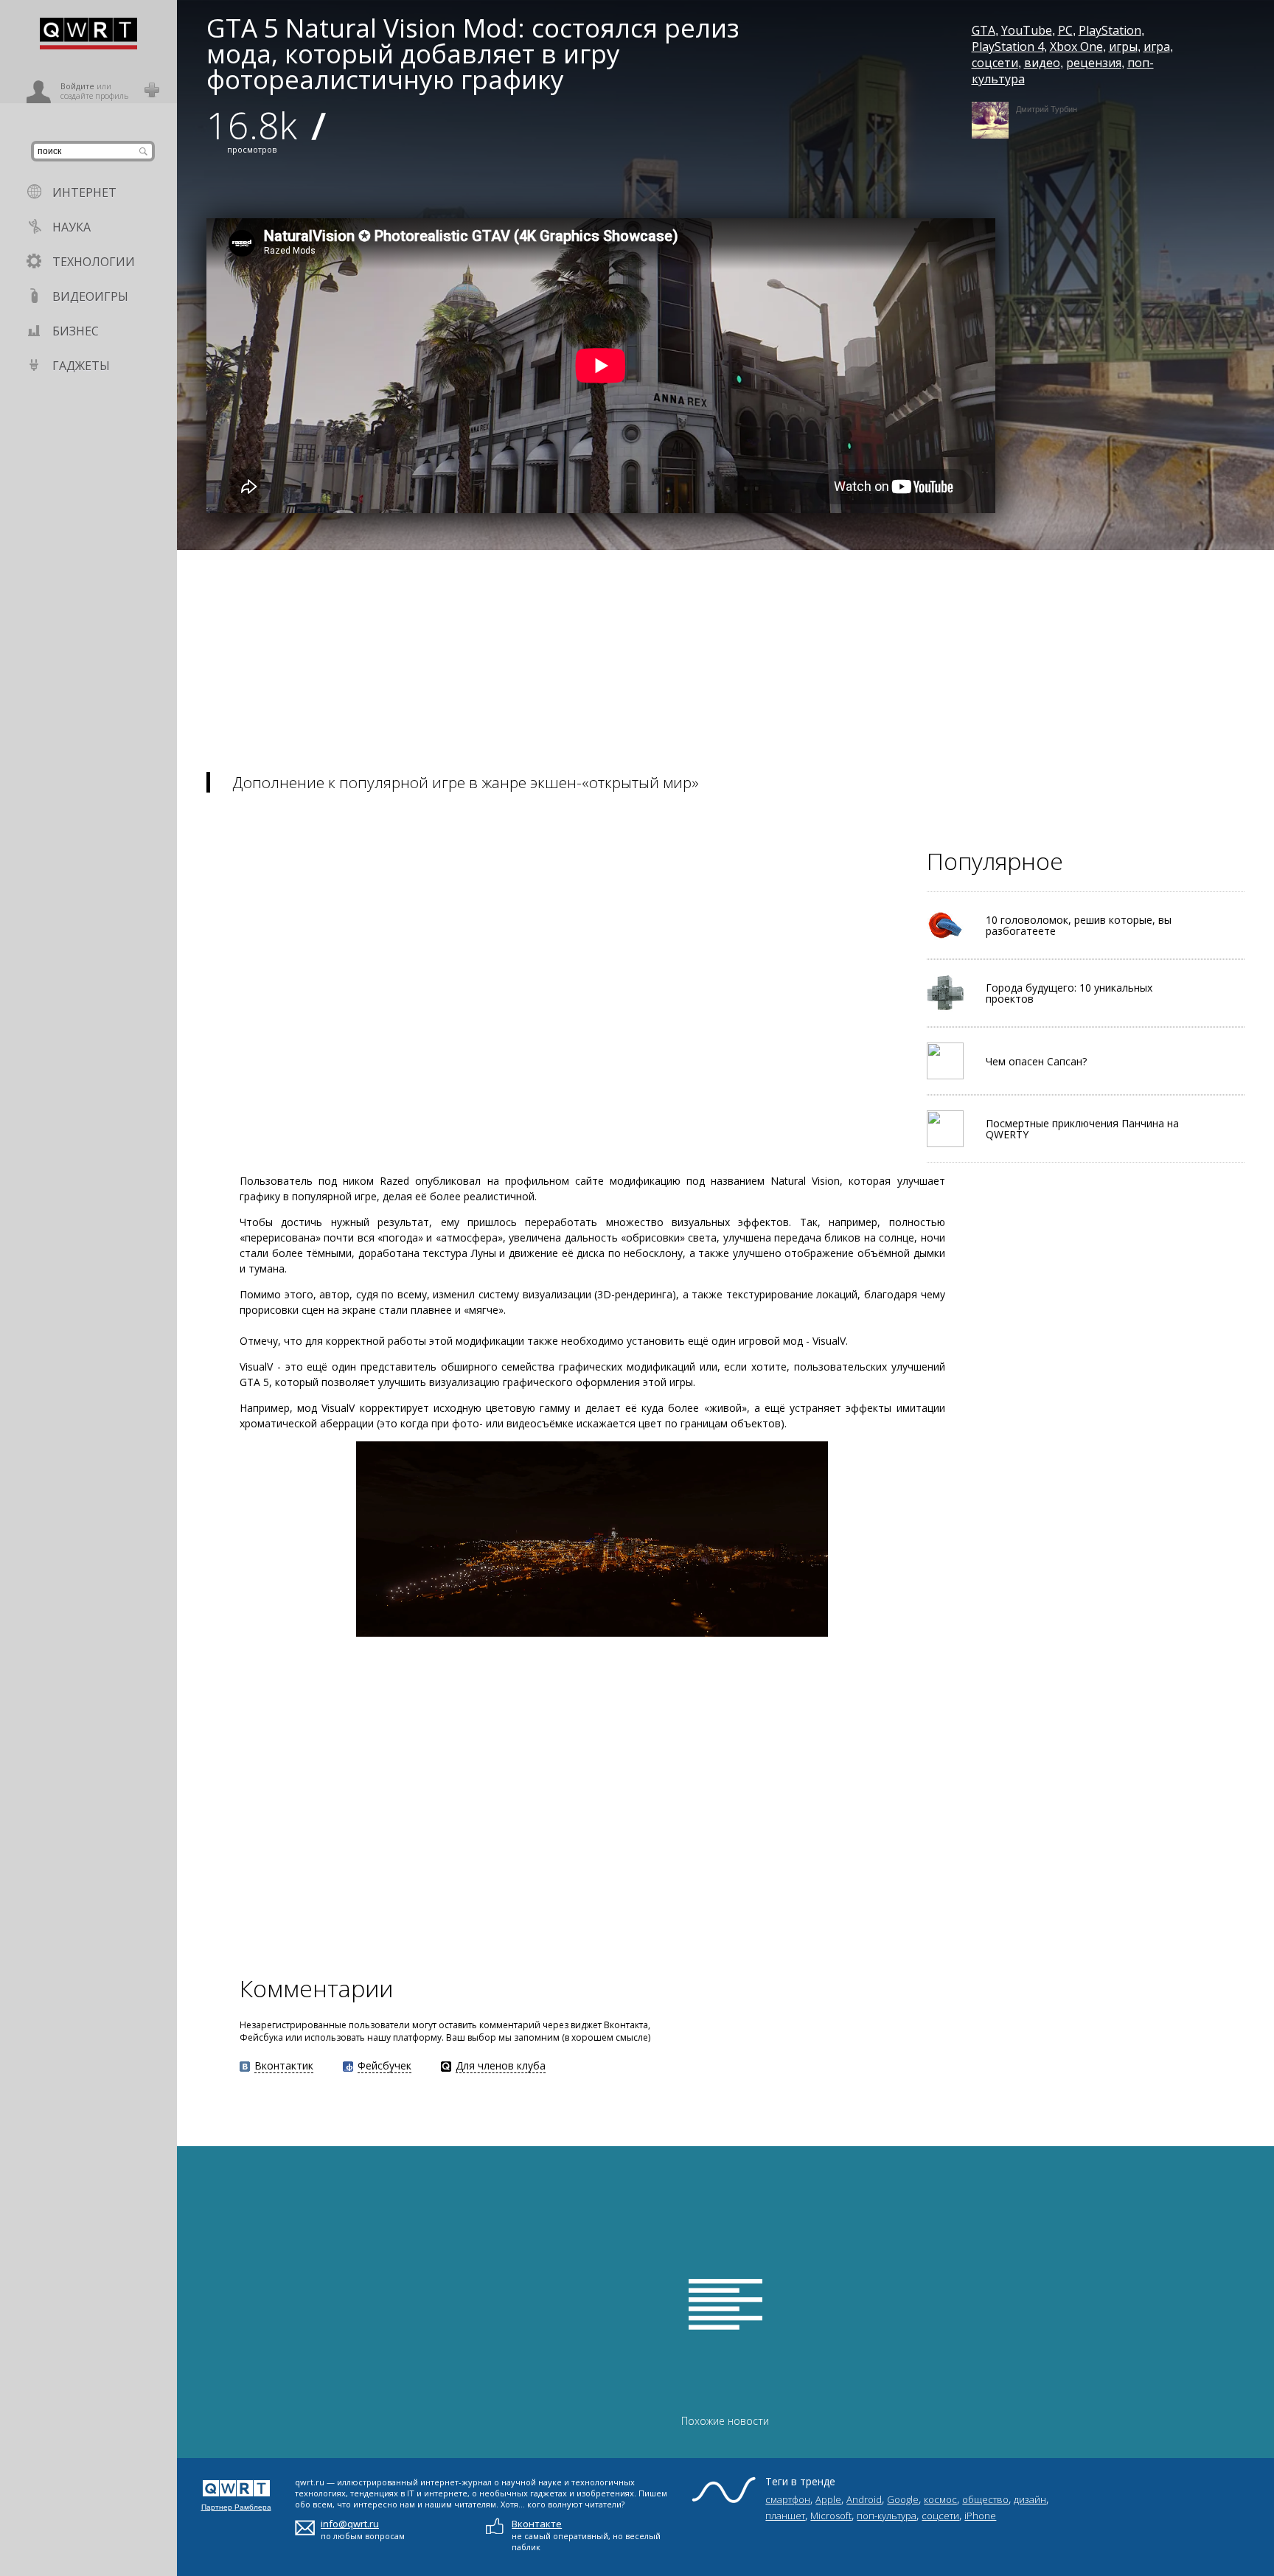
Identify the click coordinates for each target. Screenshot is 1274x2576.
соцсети (995, 63)
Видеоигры (90, 296)
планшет (785, 2516)
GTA (984, 30)
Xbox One (1076, 46)
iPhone (980, 2516)
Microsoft (831, 2516)
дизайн (1030, 2499)
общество (985, 2499)
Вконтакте (537, 2524)
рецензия (1094, 63)
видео (1042, 63)
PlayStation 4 (1008, 46)
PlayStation (1110, 30)
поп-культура (887, 2516)
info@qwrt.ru (350, 2524)
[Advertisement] (619, 653)
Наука (72, 227)
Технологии (94, 262)
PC (1065, 30)
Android (864, 2499)
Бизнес (76, 331)
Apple (828, 2499)
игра (1157, 46)
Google (903, 2499)
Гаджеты (81, 366)
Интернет (84, 192)
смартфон (788, 2499)
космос (940, 2499)
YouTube (1027, 30)
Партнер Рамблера (236, 2507)
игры (1123, 46)
